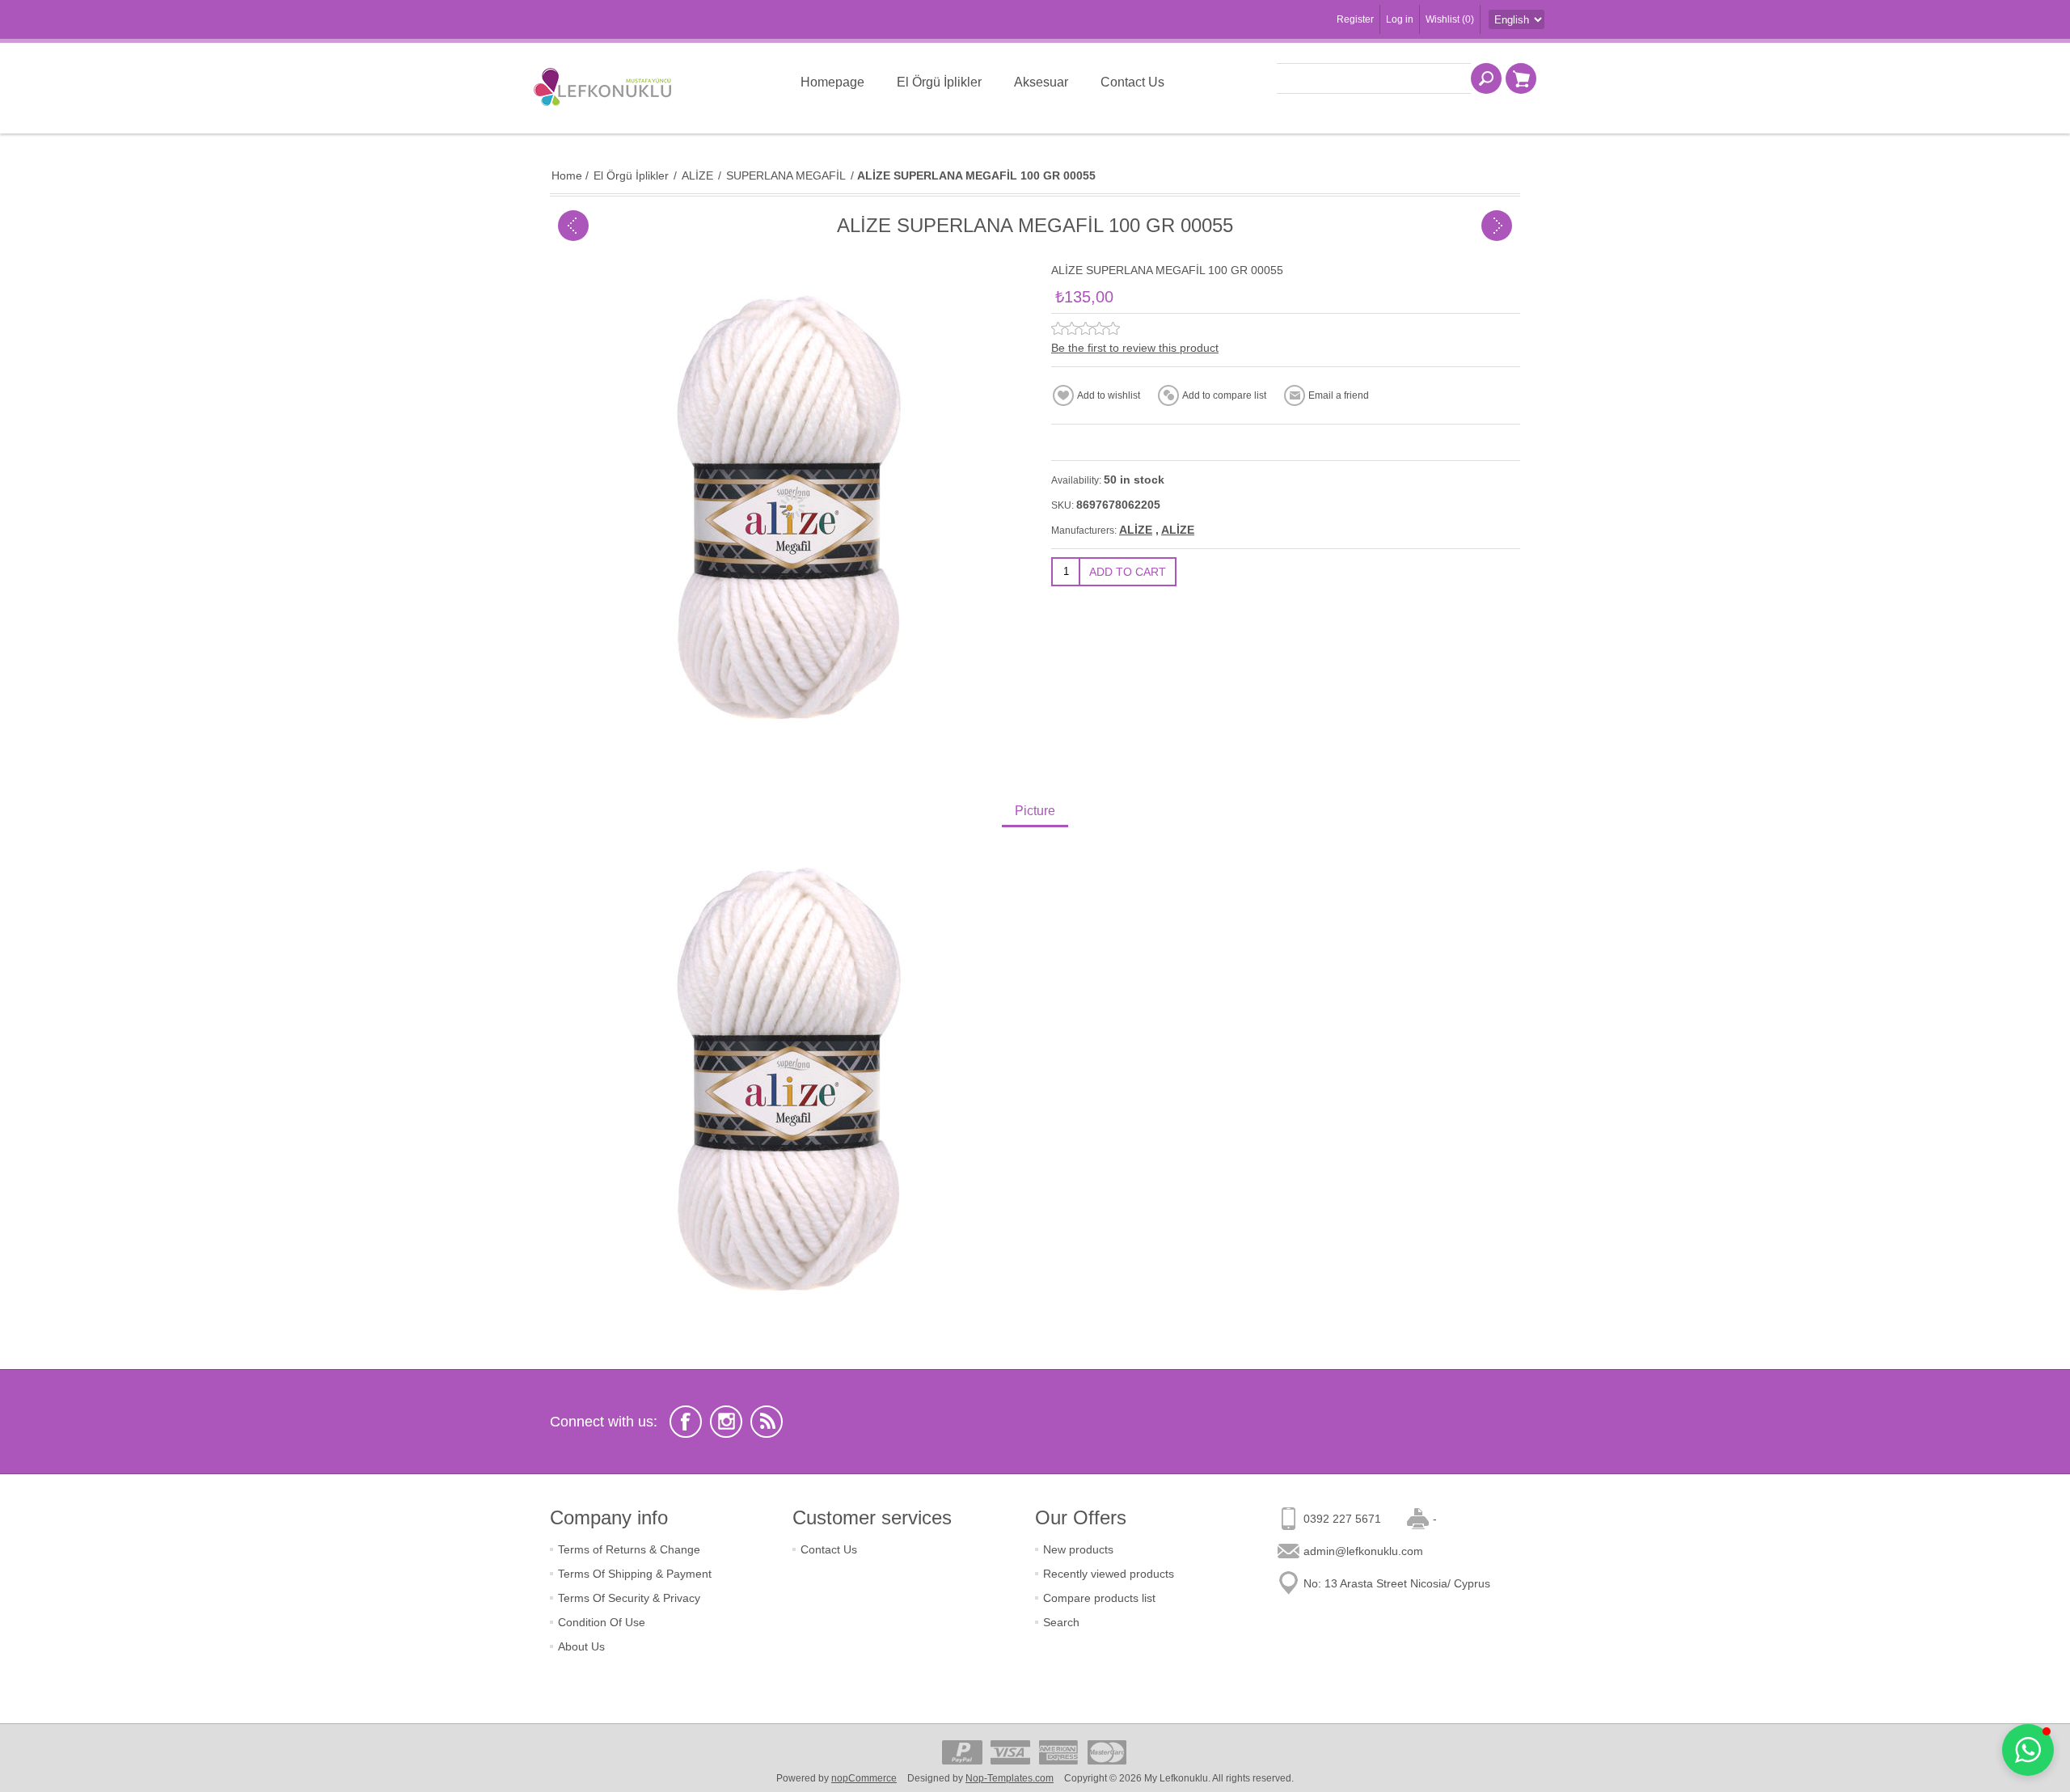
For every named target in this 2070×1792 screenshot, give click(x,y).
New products (1078, 1549)
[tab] (1035, 812)
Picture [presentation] (1035, 811)
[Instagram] (726, 1422)
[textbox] (1374, 78)
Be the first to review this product (1135, 348)
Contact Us (829, 1549)
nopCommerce (864, 1778)
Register (1355, 19)
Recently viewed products (1109, 1574)
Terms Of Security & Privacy (629, 1598)
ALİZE (1136, 530)
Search (1061, 1622)
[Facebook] (686, 1422)
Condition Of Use (602, 1622)
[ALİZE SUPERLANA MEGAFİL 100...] (573, 226)
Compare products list (1099, 1598)
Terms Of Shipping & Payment (635, 1574)
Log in (1400, 19)
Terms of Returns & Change (629, 1549)
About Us (581, 1646)
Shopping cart (1521, 78)
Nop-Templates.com (1010, 1778)
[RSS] (767, 1422)
